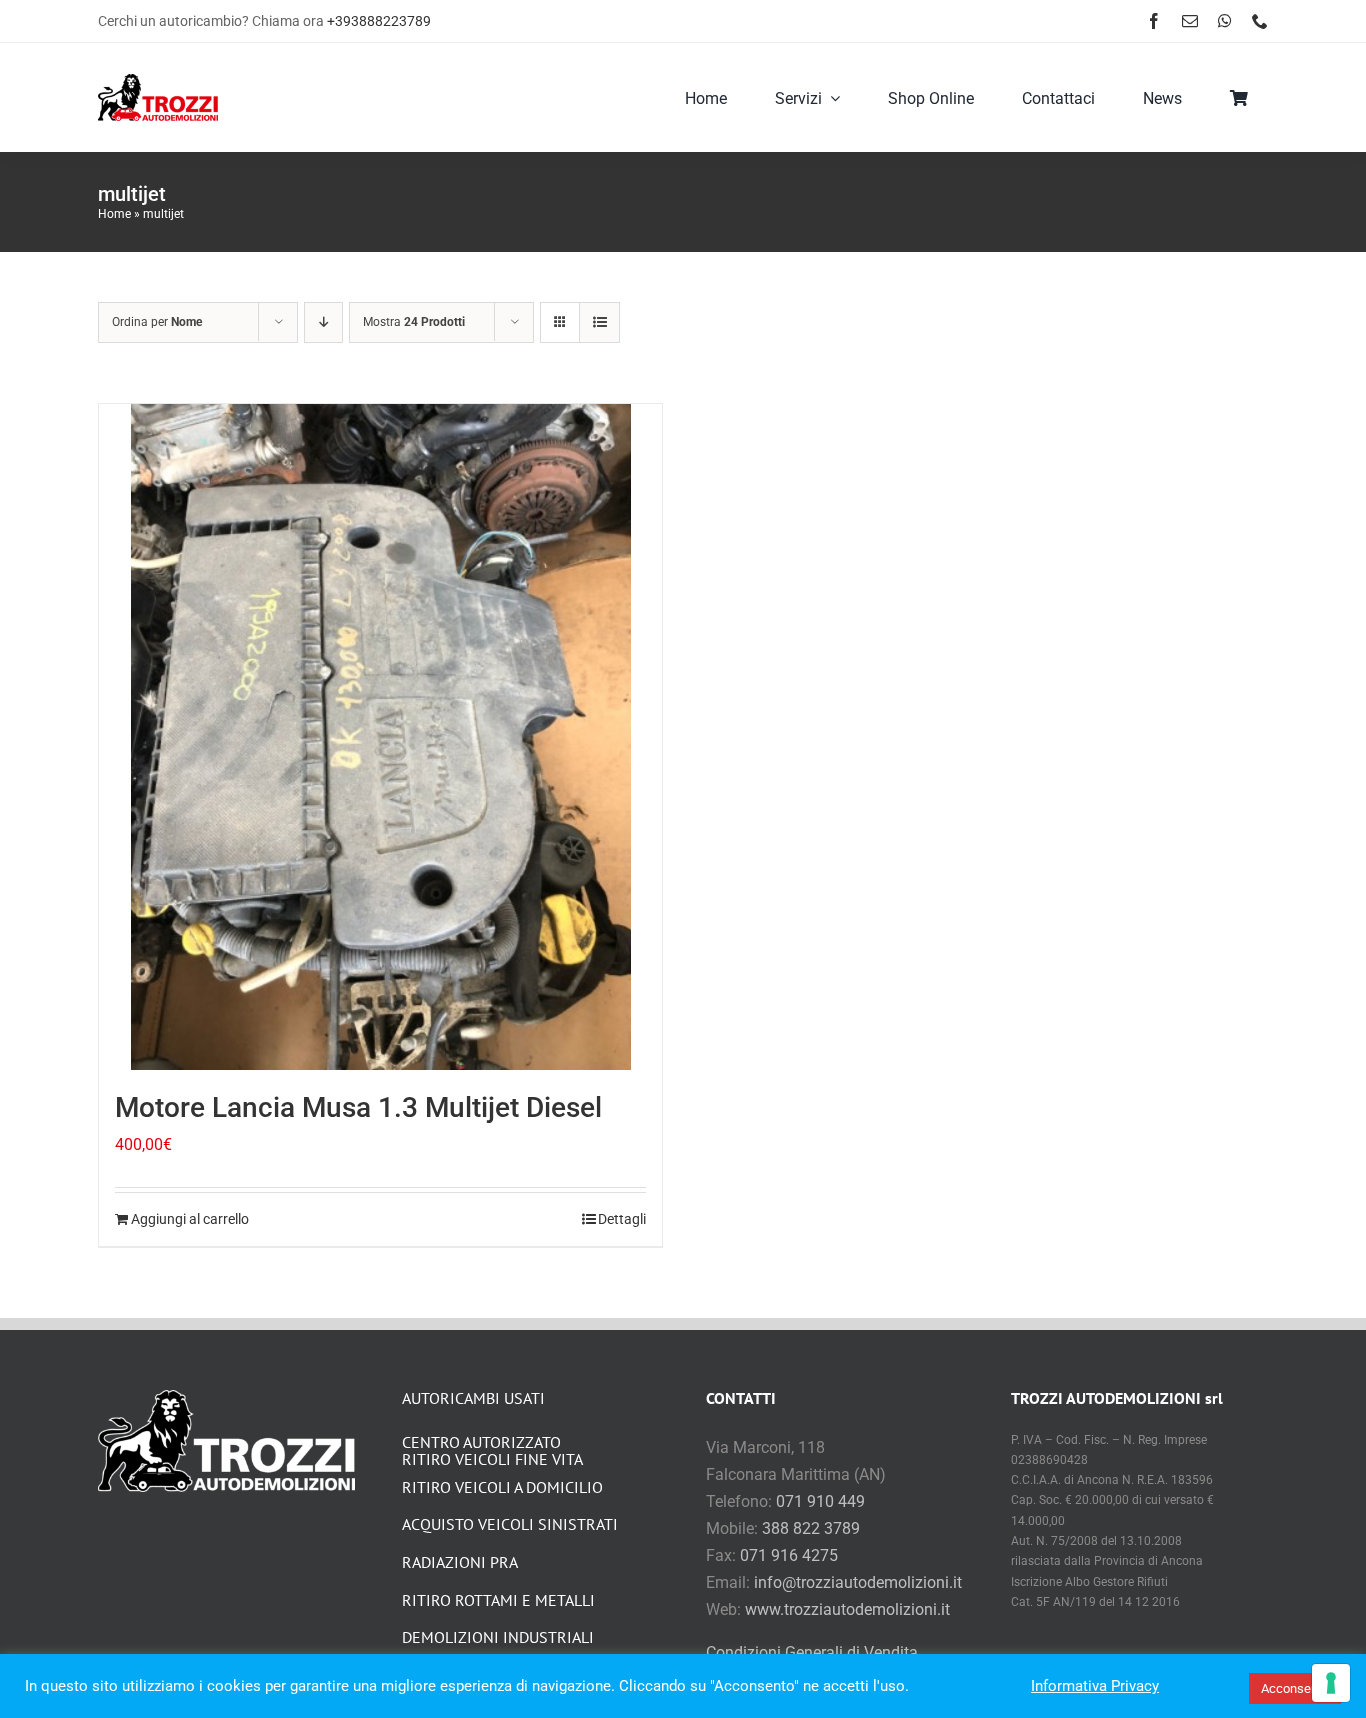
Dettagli (622, 1219)
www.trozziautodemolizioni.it (847, 1609)
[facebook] (1154, 21)
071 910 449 (820, 1501)
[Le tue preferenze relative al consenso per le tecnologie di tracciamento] (1331, 1683)
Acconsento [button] (1295, 1688)
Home (114, 214)
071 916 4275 (789, 1555)
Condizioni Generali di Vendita (812, 1652)
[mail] (1190, 21)
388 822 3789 (811, 1528)
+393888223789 (379, 21)
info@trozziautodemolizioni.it (858, 1582)
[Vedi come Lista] (599, 322)
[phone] (1260, 21)
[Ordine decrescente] (323, 322)
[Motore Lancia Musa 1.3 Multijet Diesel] (380, 737)
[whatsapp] (1225, 21)
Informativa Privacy (1095, 1686)
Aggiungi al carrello (190, 1219)
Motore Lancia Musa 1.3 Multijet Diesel (358, 1107)
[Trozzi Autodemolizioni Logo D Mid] (158, 81)
